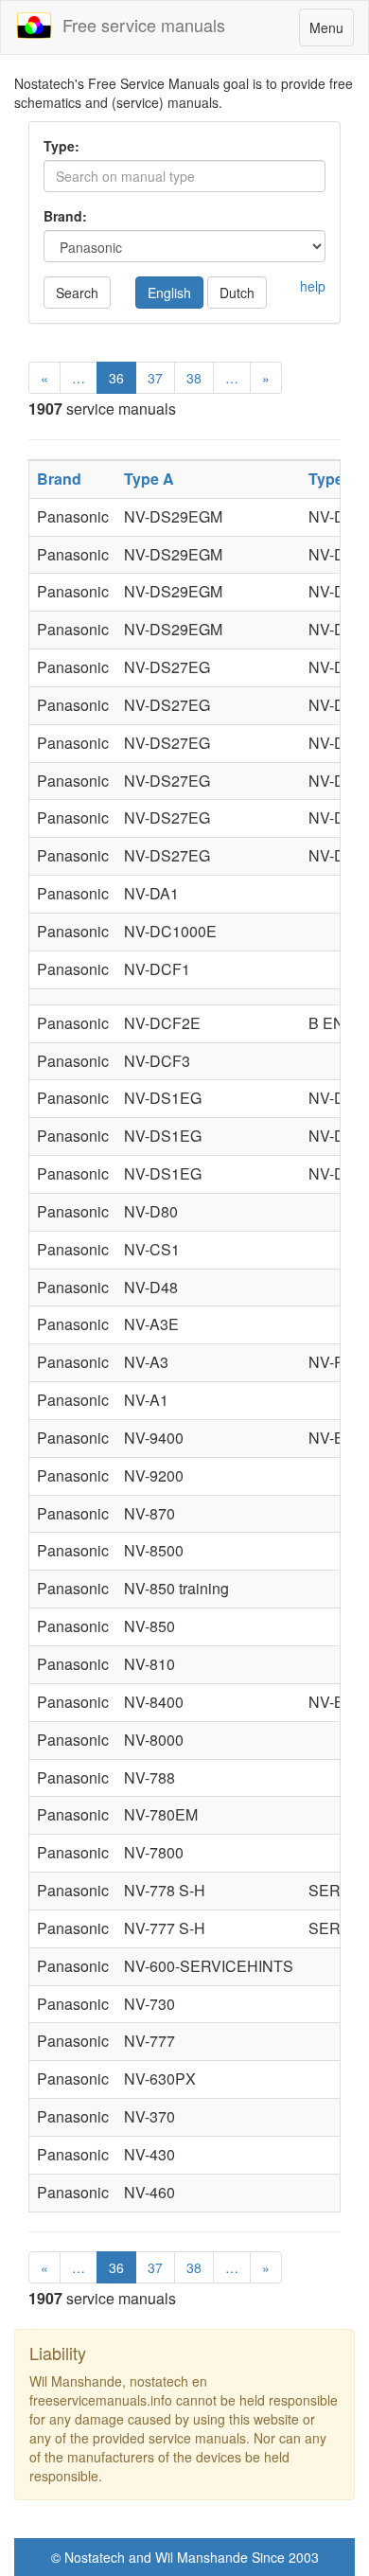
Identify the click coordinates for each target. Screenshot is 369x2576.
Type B (334, 479)
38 (194, 378)
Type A (149, 479)
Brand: (65, 216)
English (169, 293)
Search (77, 293)
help (313, 286)
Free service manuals (139, 25)
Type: (61, 146)
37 (155, 378)
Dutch (237, 293)
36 (116, 378)
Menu (331, 32)
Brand (59, 479)
